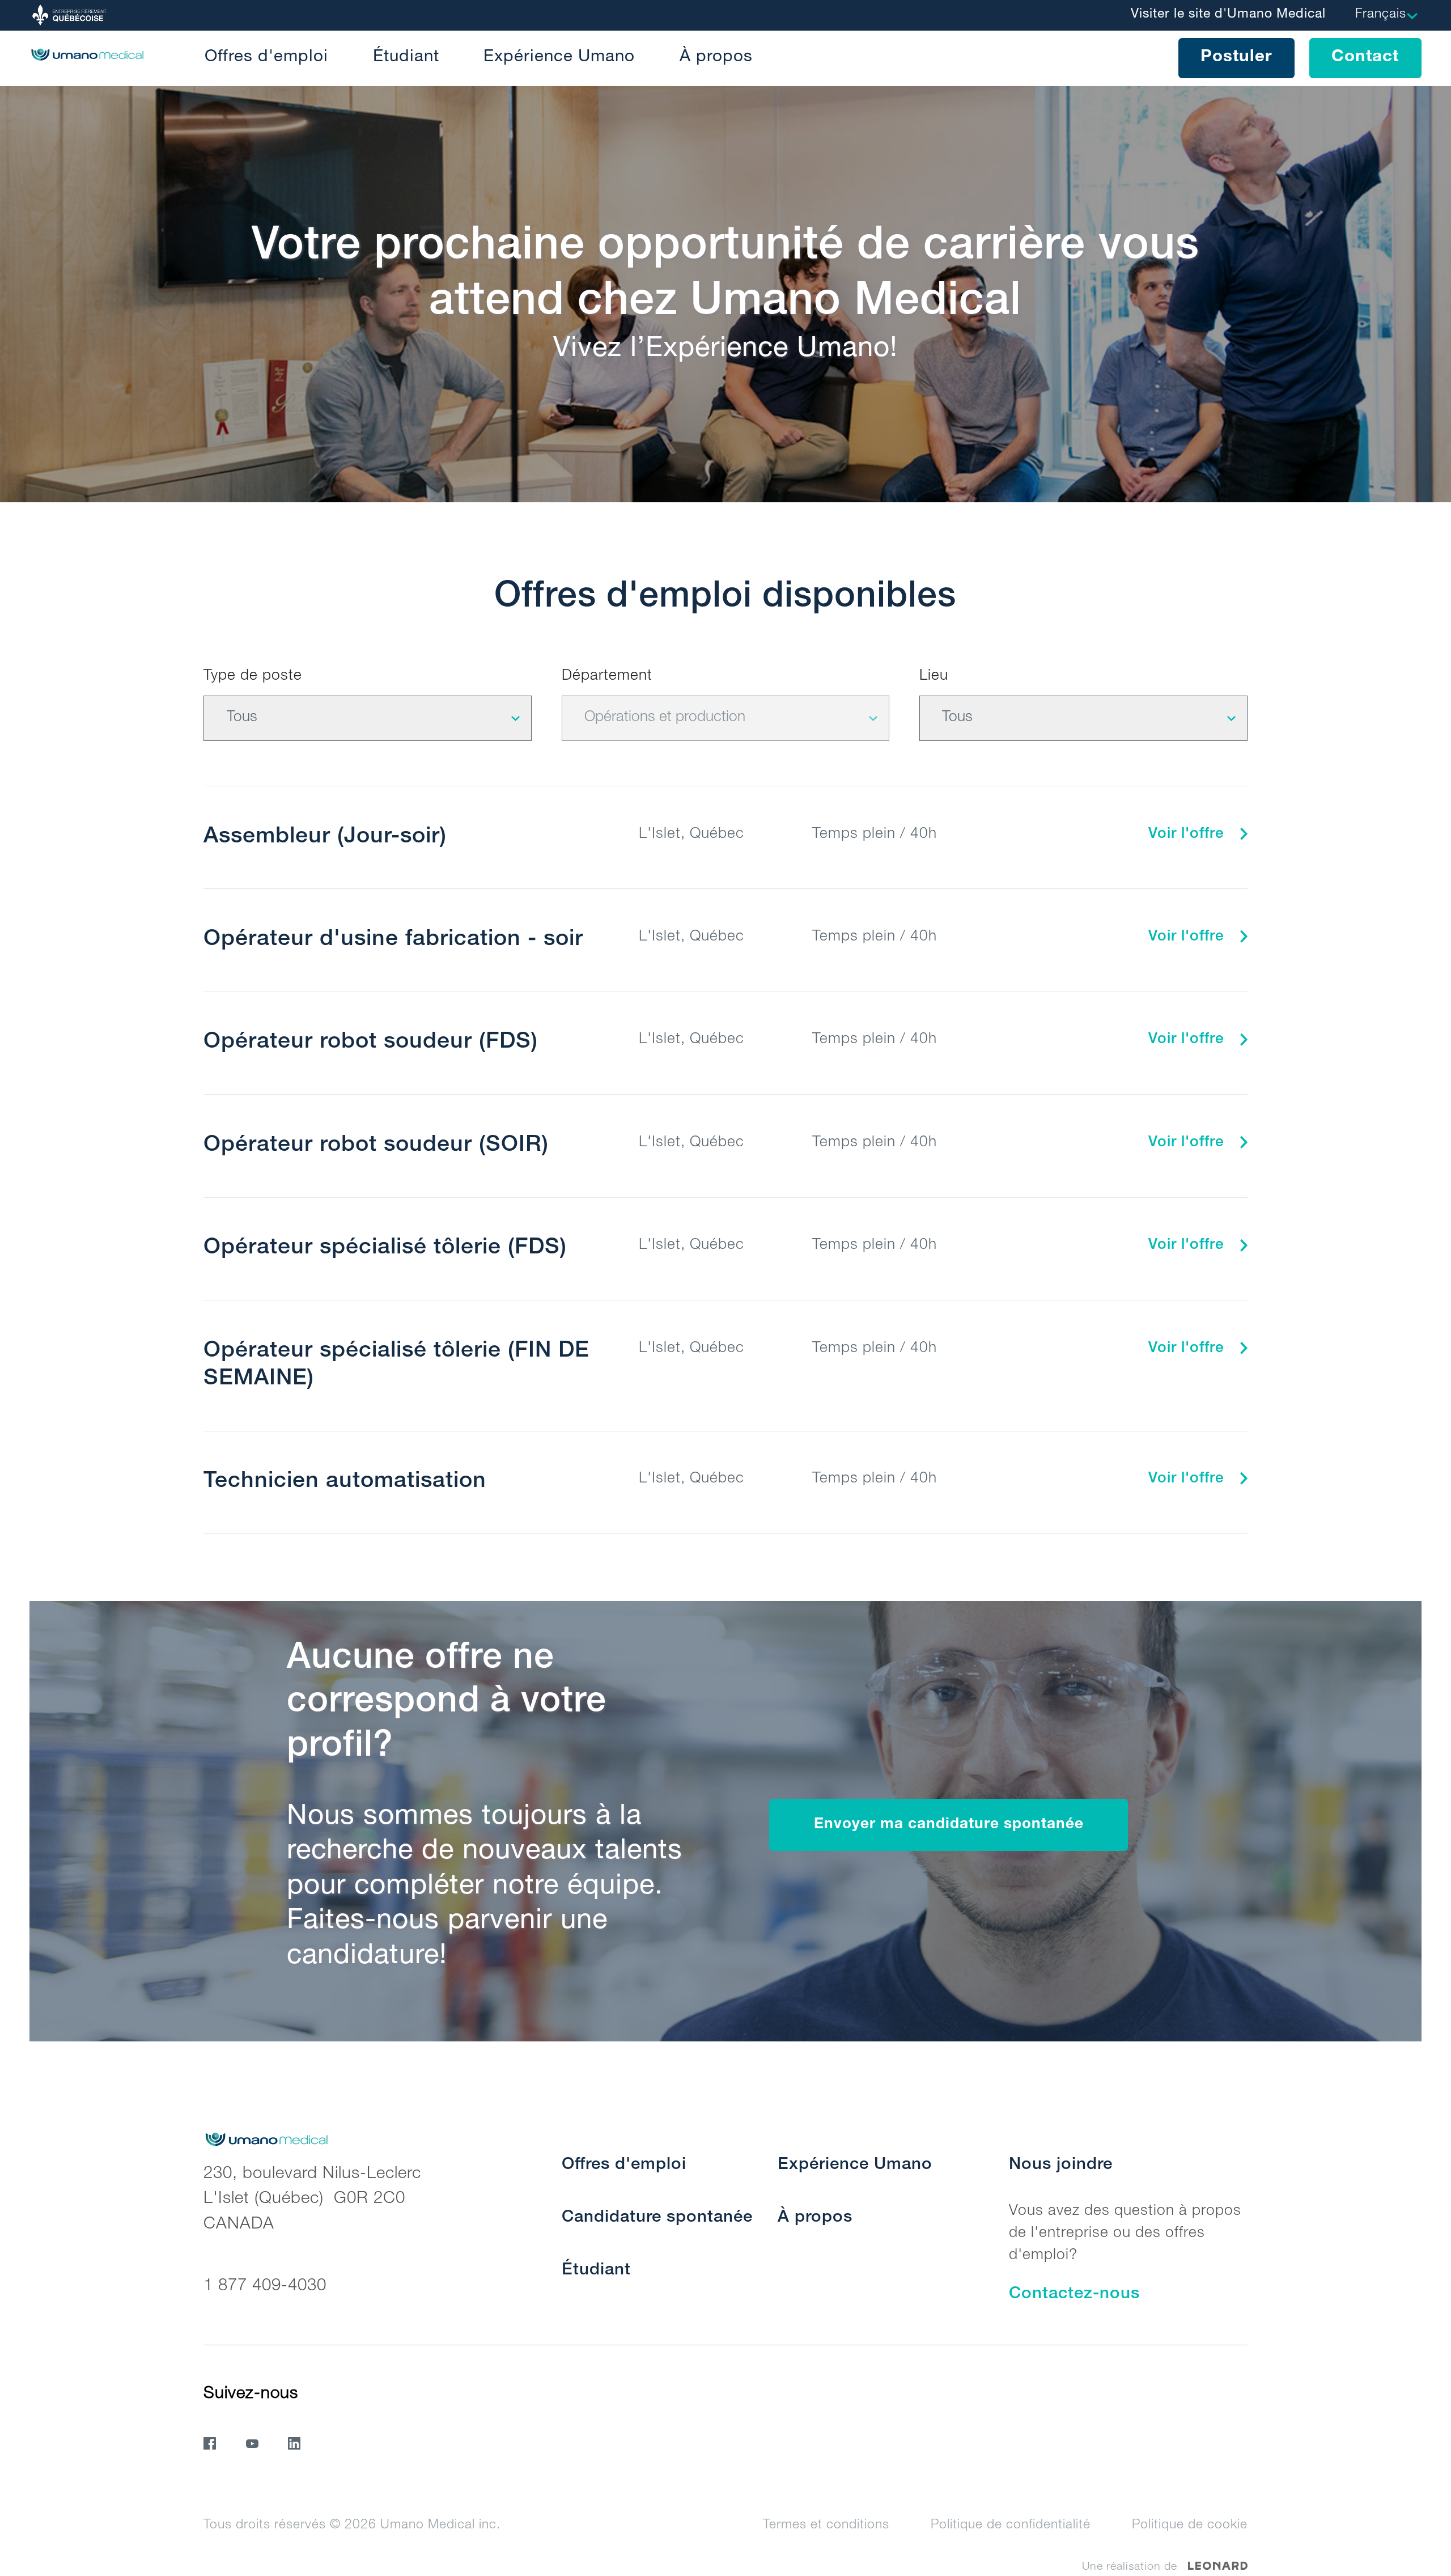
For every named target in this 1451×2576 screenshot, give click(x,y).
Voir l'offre (1189, 835)
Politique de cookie (1190, 2526)
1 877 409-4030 (265, 2287)
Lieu (934, 677)
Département (607, 677)
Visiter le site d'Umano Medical (1228, 15)
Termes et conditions (826, 2526)
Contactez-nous (1074, 2295)
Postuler (1236, 58)
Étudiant (406, 58)
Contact (1365, 58)
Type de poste (253, 677)
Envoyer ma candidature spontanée (949, 1825)
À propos (716, 58)
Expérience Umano (559, 58)
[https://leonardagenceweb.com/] (1218, 2566)
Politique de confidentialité (1011, 2526)
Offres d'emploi (266, 58)
